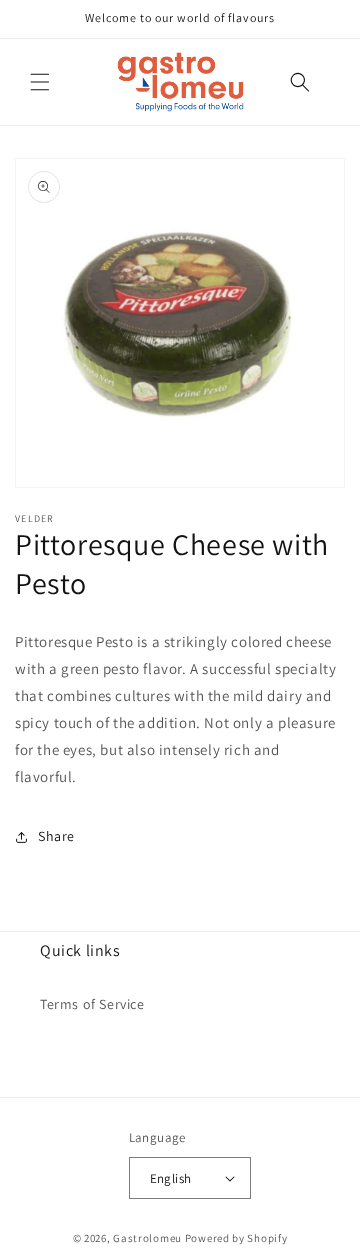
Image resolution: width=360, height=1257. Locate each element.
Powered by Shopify (236, 1238)
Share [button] (56, 836)
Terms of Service (92, 1004)
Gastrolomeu (147, 1238)
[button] (40, 82)
